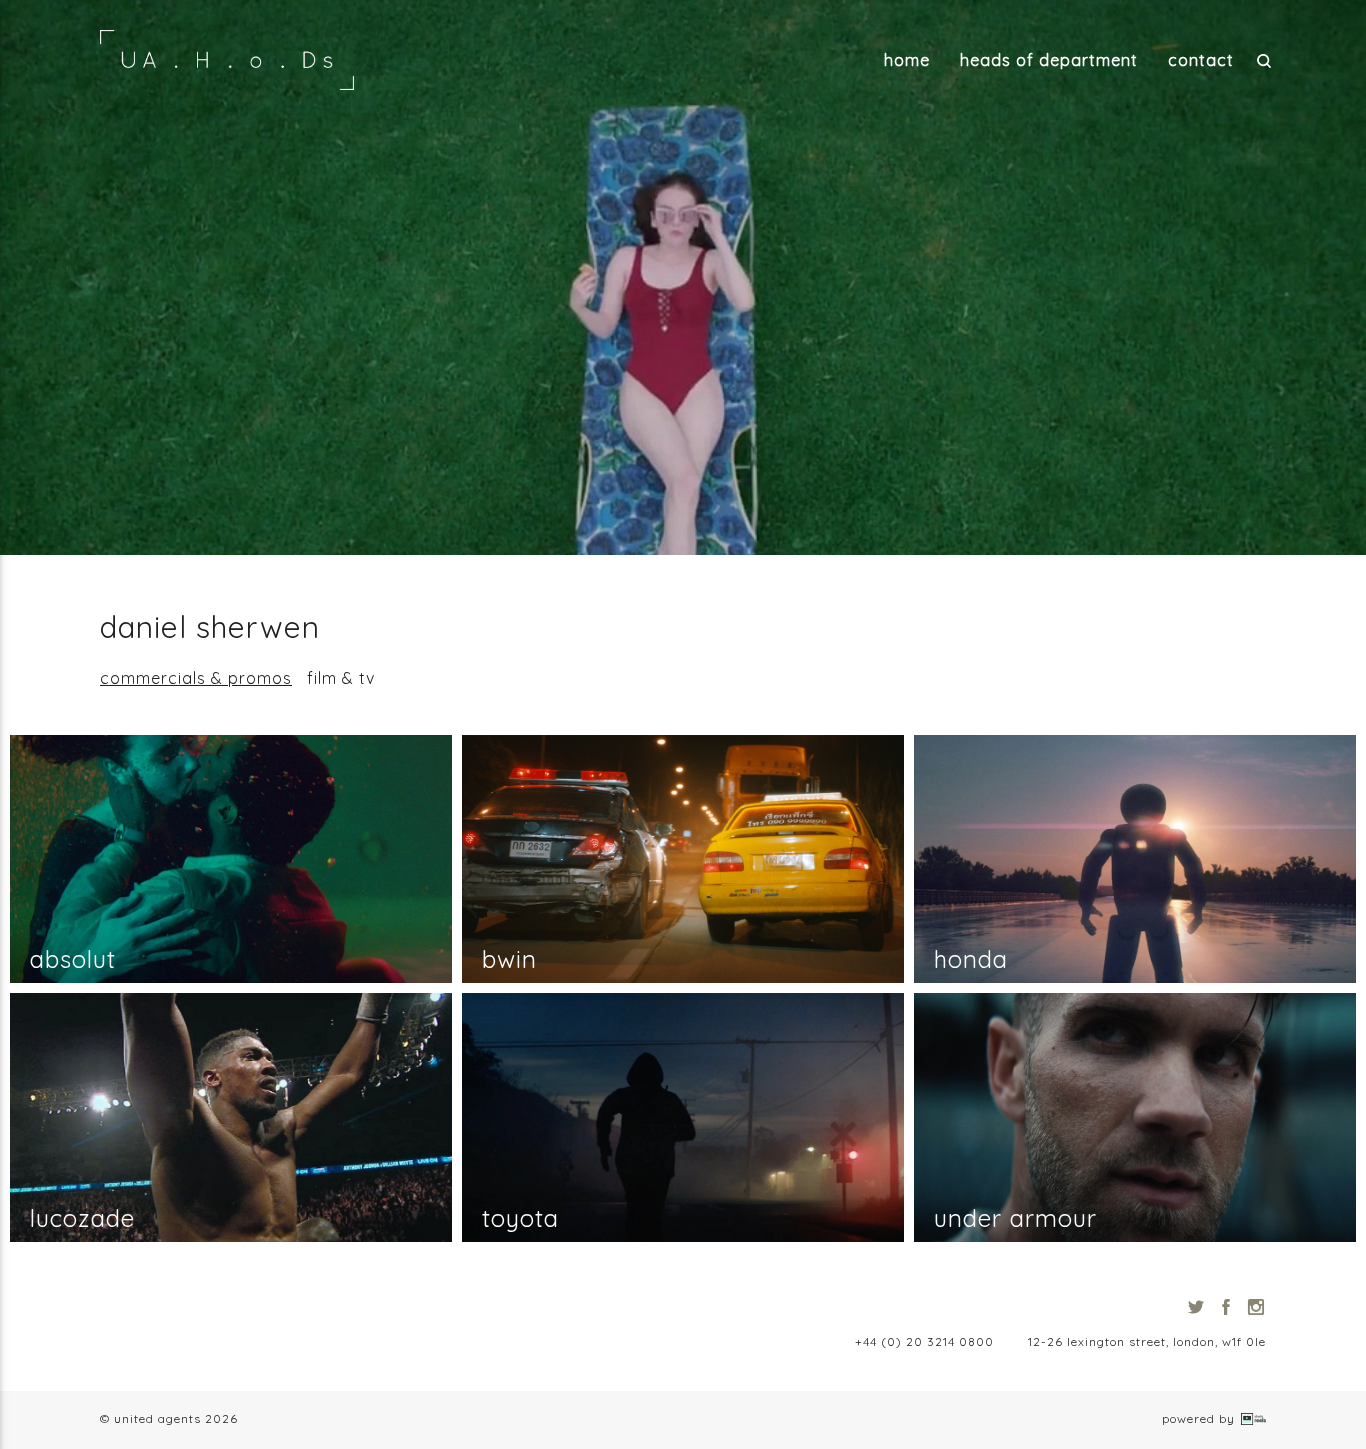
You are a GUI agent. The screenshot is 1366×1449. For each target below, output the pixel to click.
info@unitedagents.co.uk (747, 1341)
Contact (1201, 60)
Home (907, 60)
